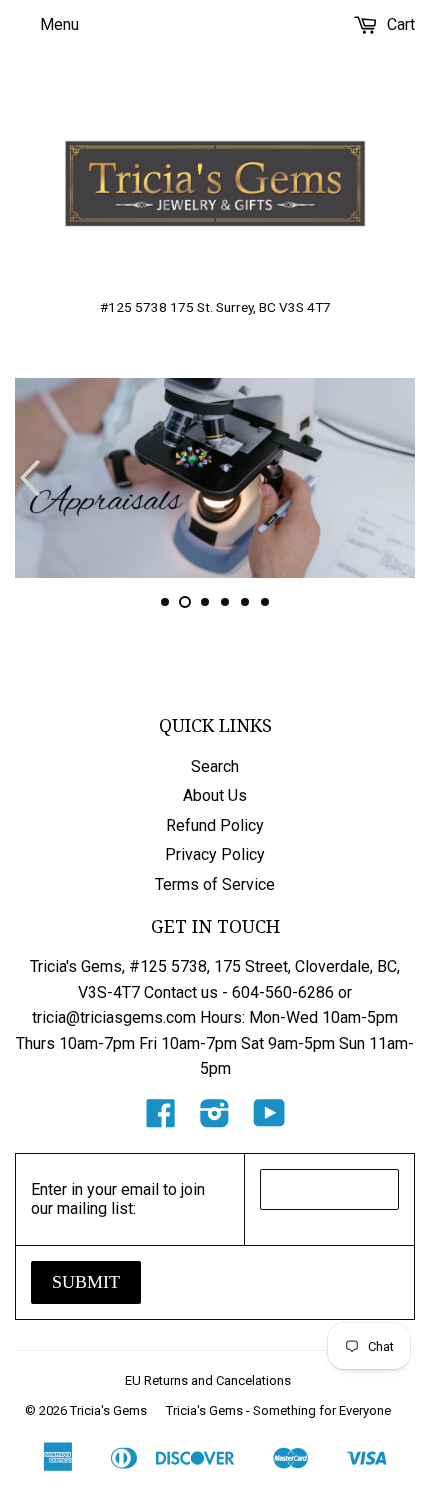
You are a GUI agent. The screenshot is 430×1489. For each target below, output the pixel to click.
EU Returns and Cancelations (208, 1380)
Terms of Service (215, 884)
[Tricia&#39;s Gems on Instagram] (215, 1119)
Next (402, 478)
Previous (27, 478)
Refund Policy (215, 825)
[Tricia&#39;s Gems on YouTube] (269, 1119)
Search (215, 766)
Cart (399, 24)
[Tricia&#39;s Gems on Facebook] (161, 1119)
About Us (215, 795)
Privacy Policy (215, 854)
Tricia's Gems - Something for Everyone (278, 1410)
